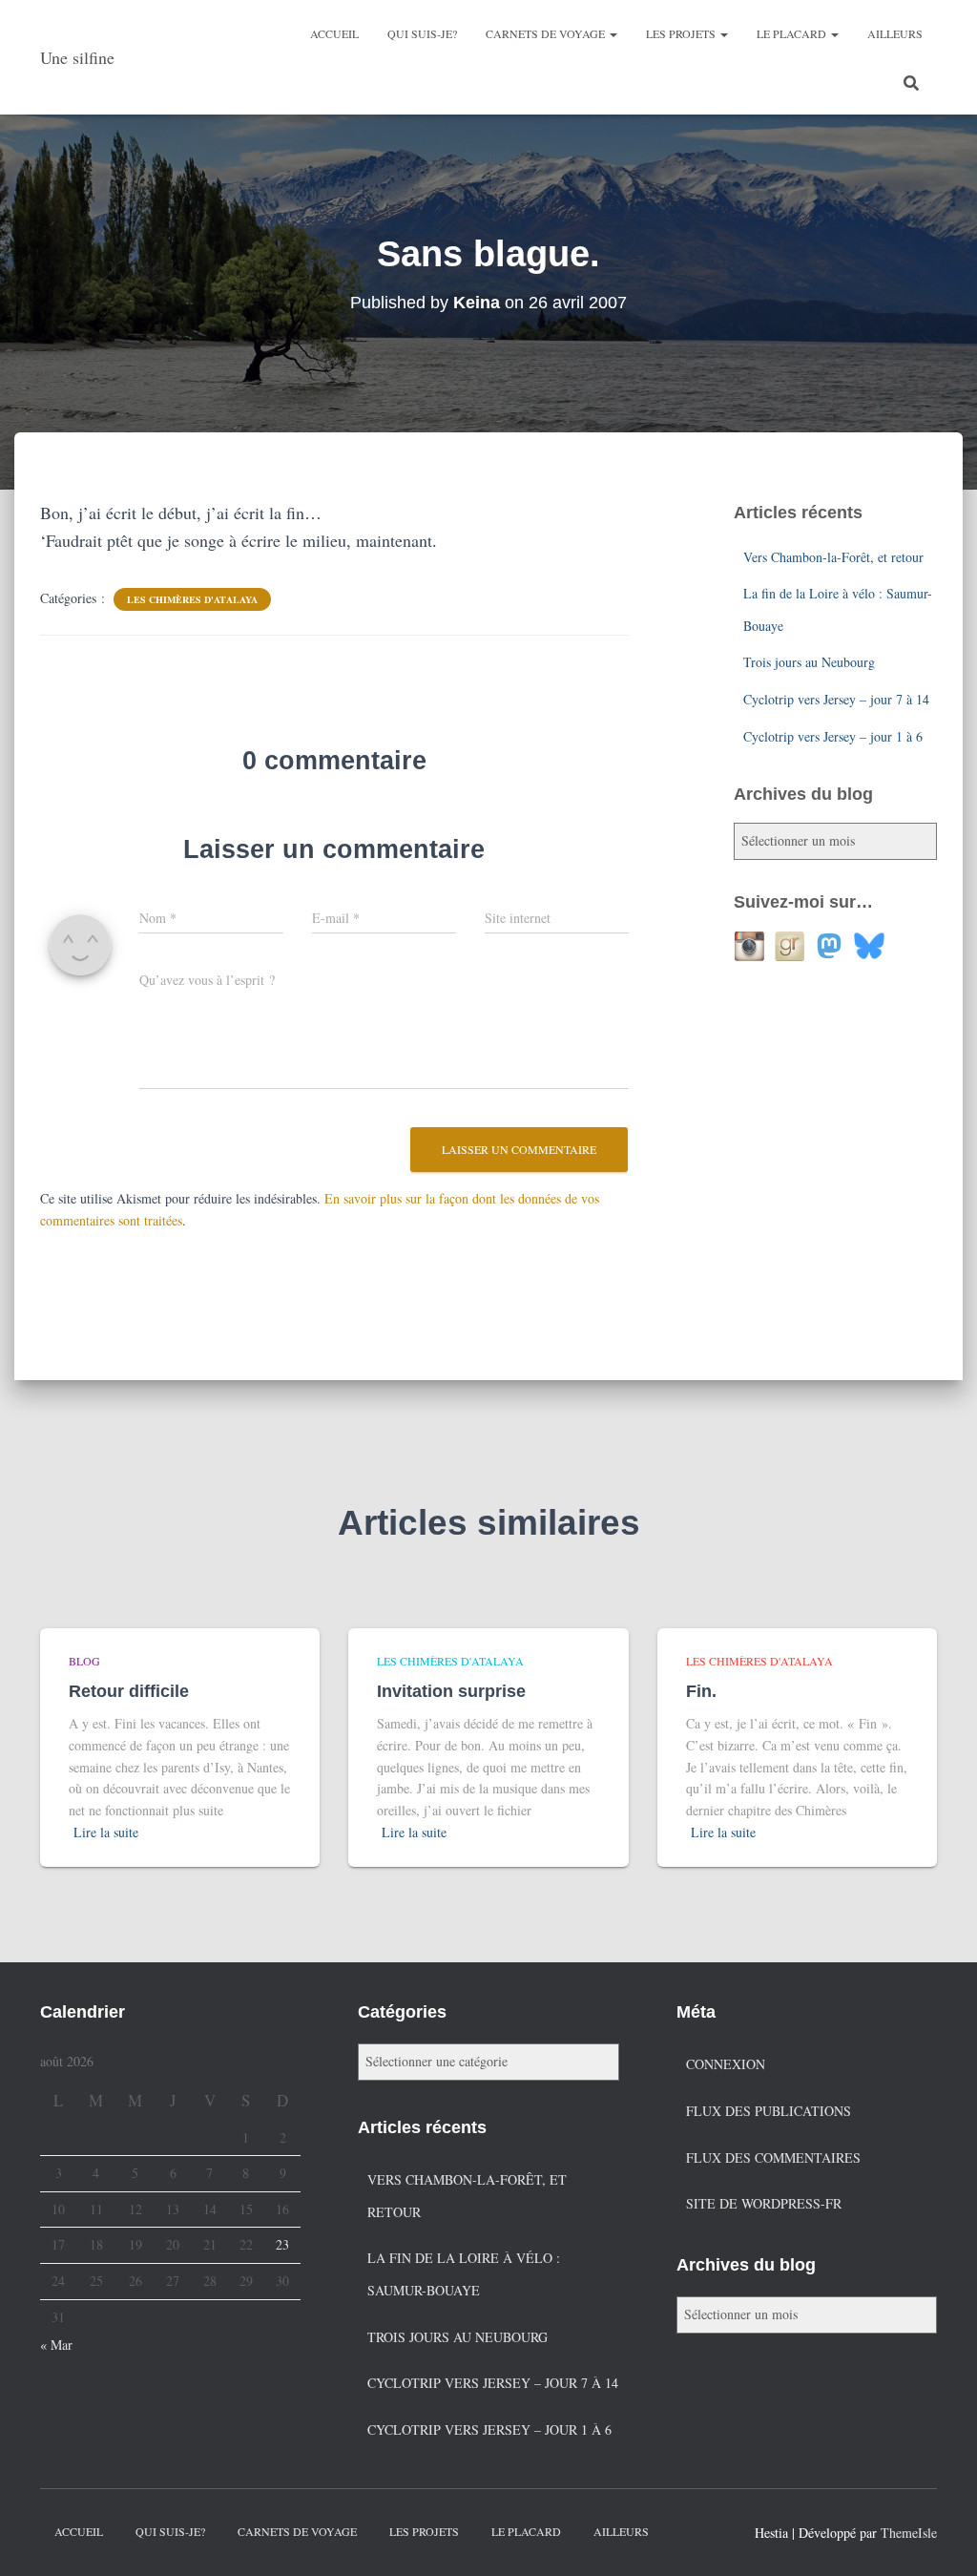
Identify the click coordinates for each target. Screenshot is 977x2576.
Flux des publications (769, 2111)
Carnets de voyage (547, 33)
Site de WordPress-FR (764, 2203)
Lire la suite (106, 1832)
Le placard (793, 33)
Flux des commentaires (773, 2157)
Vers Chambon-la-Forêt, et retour (833, 557)
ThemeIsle (909, 2533)
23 (282, 2244)
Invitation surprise (451, 1691)
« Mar (56, 2345)
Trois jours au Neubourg (809, 662)
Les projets (682, 33)
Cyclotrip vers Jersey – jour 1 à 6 (833, 736)
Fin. (701, 1691)
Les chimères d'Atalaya (192, 599)
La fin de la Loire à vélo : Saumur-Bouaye (464, 2274)
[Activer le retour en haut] (939, 2538)
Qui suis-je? (422, 33)
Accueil (334, 33)
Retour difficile (129, 1691)
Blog (84, 1661)
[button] (613, 33)
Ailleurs (895, 33)
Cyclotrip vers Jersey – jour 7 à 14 (836, 699)
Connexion (726, 2064)
